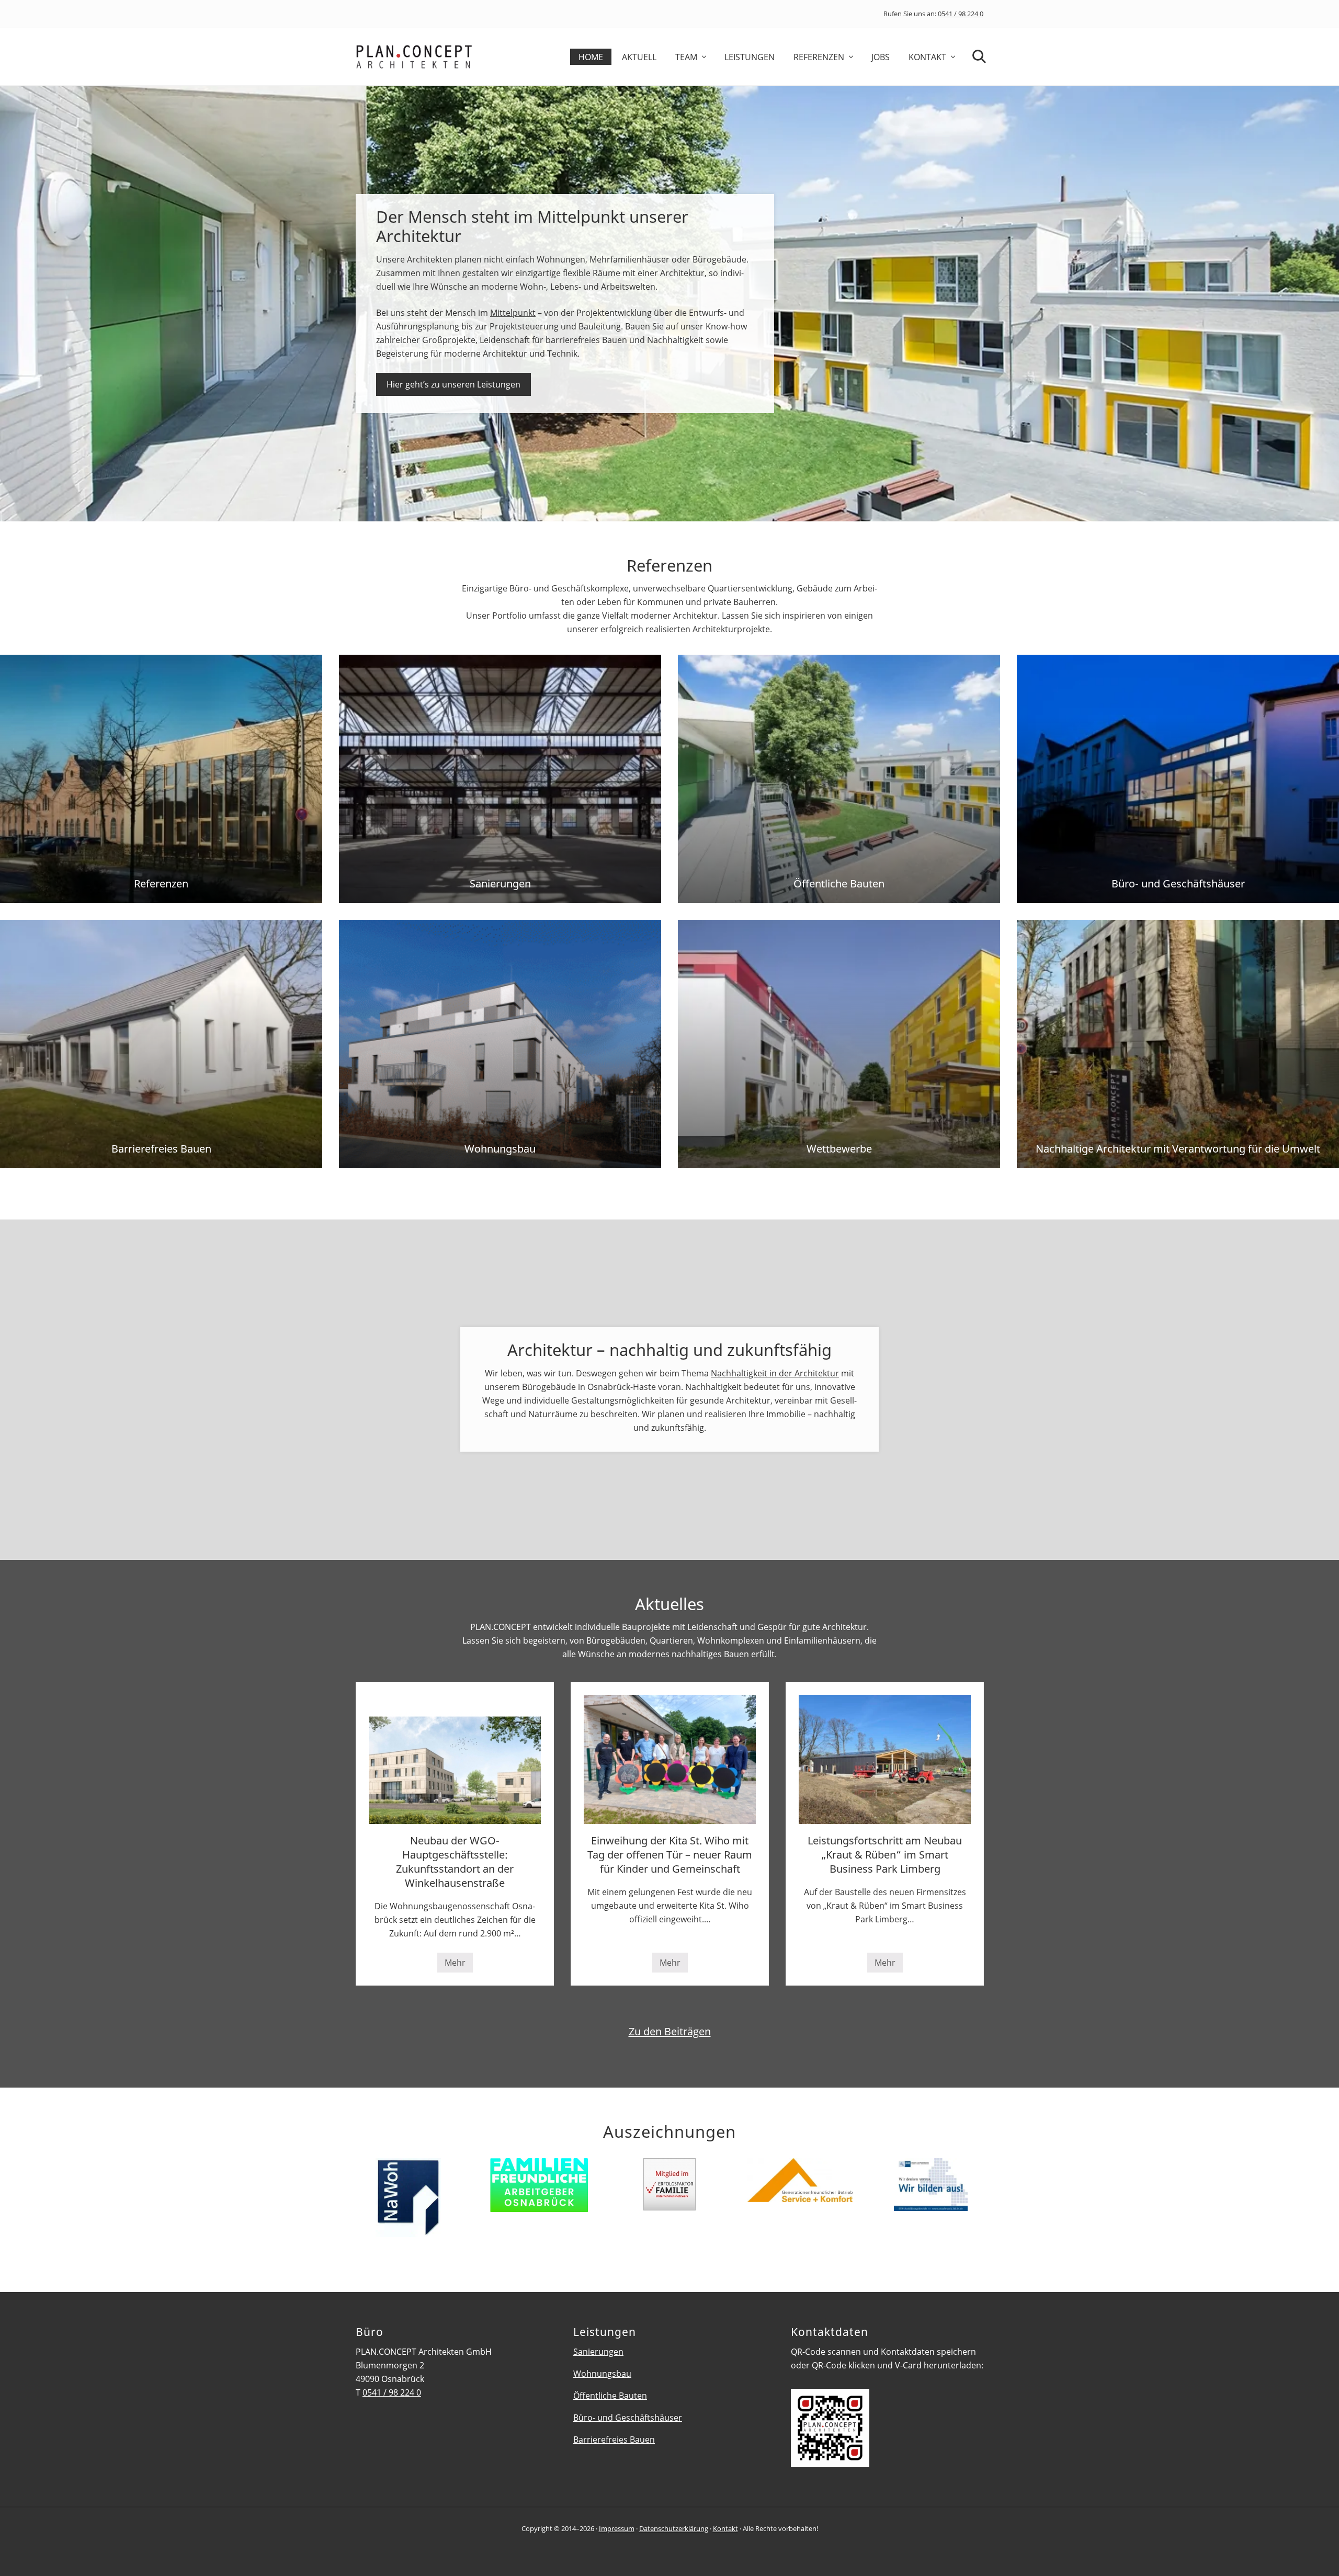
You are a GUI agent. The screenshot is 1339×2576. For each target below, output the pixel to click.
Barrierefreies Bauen (614, 2440)
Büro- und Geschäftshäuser (628, 2418)
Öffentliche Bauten (610, 2396)
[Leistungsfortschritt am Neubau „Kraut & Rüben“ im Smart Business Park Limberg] (885, 1759)
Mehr (459, 1965)
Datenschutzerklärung (674, 2528)
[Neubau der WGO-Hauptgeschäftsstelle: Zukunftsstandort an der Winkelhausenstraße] (455, 1759)
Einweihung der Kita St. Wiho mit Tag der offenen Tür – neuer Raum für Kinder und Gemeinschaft (670, 1855)
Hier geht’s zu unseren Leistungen (453, 384)
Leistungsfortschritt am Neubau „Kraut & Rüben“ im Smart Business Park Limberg (885, 1855)
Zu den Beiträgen (670, 2031)
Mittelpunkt (513, 313)
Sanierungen (598, 2352)
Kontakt (725, 2528)
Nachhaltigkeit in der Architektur (775, 1373)
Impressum (617, 2528)
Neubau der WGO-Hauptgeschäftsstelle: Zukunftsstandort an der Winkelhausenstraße (455, 1862)
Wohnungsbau (602, 2374)
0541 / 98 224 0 (961, 14)
